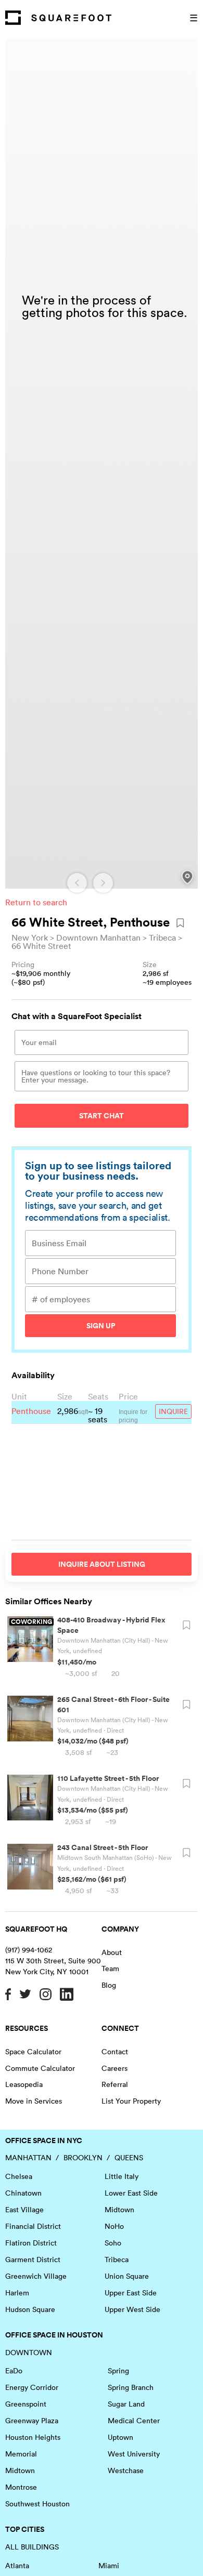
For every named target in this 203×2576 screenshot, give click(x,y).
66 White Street (41, 946)
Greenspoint (26, 2404)
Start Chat (102, 1116)
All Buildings (32, 2547)
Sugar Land (126, 2404)
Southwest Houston (37, 2504)
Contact (115, 2052)
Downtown (29, 2353)
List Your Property (131, 2101)
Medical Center (134, 2421)
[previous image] (77, 883)
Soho (113, 2243)
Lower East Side (131, 2193)
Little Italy (122, 2176)
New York (30, 937)
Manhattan (28, 2158)
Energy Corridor (32, 2387)
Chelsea (19, 2176)
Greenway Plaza (32, 2421)
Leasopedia (24, 2084)
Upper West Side (132, 2309)
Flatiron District (31, 2243)
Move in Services (34, 2101)
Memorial (21, 2454)
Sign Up (101, 1326)
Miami (109, 2566)
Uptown (120, 2437)
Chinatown (23, 2193)
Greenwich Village (36, 2276)
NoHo (114, 2226)
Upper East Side (131, 2293)
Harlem (17, 2293)
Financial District (33, 2226)
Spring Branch (131, 2387)
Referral (115, 2084)
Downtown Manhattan (98, 937)
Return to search (36, 902)
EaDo (14, 2371)
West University (134, 2454)
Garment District (33, 2260)
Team (110, 1969)
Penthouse (31, 1411)
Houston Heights (33, 2437)
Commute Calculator (40, 2068)
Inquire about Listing (102, 1564)
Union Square (127, 2276)
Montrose (21, 2487)
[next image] (103, 883)
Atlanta (17, 2566)
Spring (118, 2371)
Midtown (119, 2210)
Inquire (173, 1411)
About (112, 1952)
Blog (109, 1985)
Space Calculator (33, 2052)
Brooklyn (83, 2158)
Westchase (126, 2471)
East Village (24, 2210)
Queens (129, 2158)
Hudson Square (30, 2309)
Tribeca (162, 937)
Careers (115, 2068)
